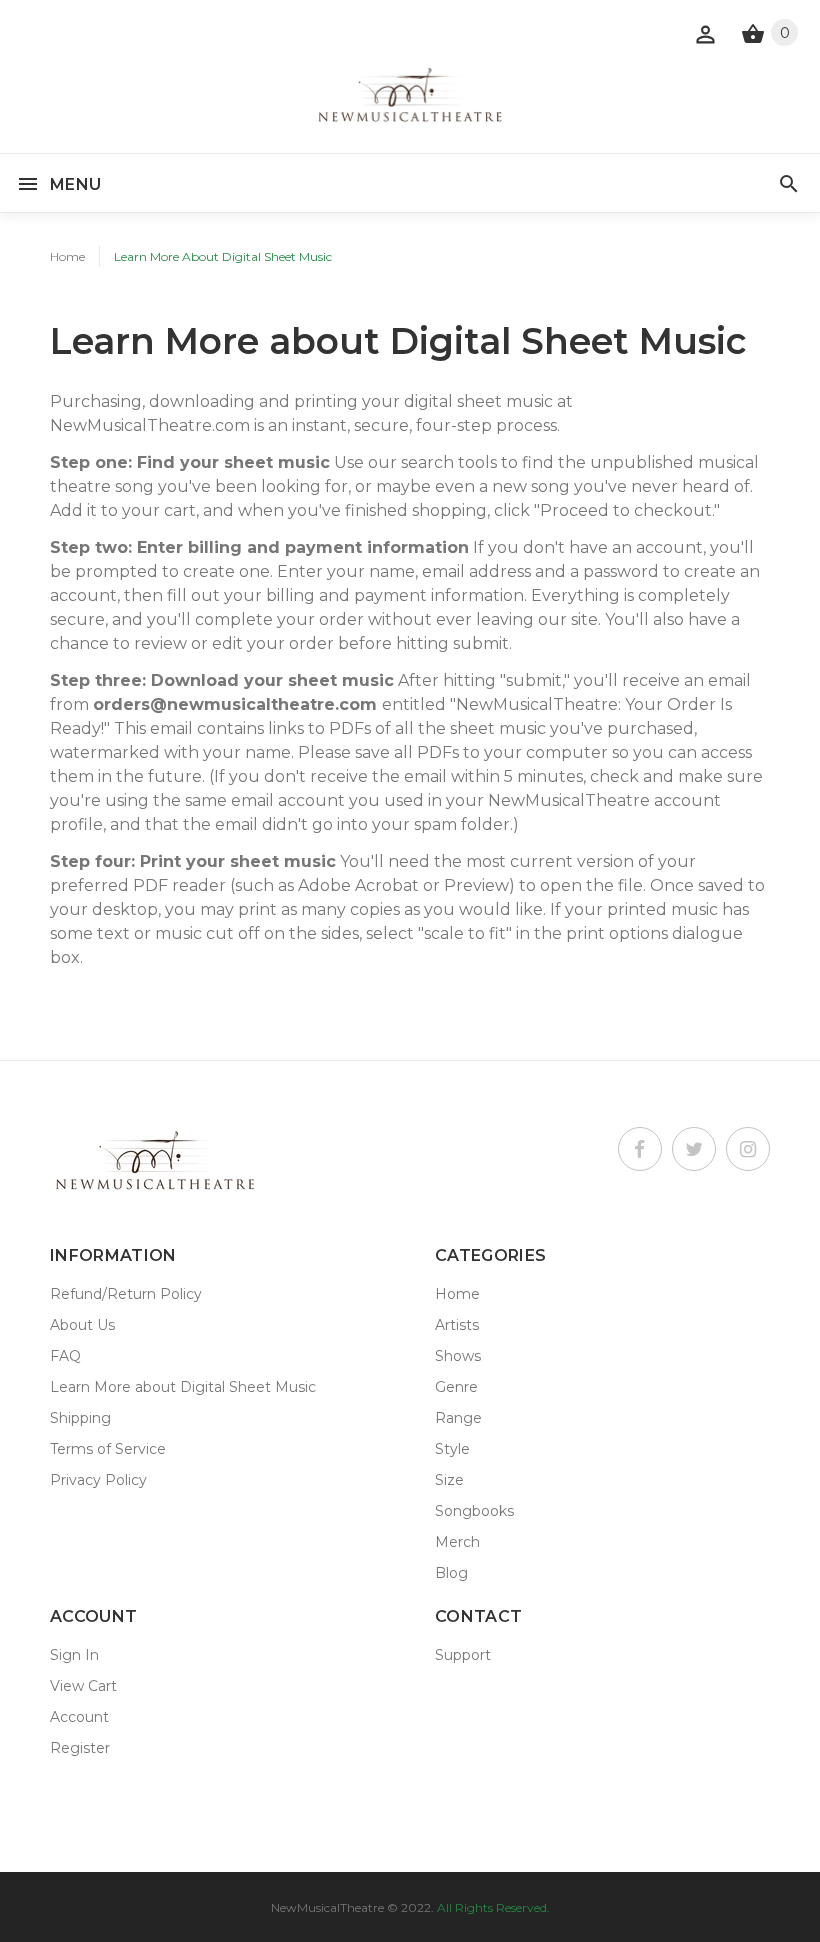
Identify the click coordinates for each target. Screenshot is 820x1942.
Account (79, 1717)
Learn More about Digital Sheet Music (183, 1387)
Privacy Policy (98, 1480)
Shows (458, 1356)
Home (67, 256)
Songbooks (474, 1511)
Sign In (74, 1655)
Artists (457, 1325)
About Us (82, 1325)
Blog (451, 1573)
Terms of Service (108, 1449)
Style (452, 1449)
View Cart (83, 1686)
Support (463, 1655)
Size (449, 1480)
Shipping (80, 1418)
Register (80, 1748)
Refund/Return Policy (126, 1294)
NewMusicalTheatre (327, 1907)
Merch (457, 1542)
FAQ (65, 1356)
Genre (456, 1387)
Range (458, 1418)
